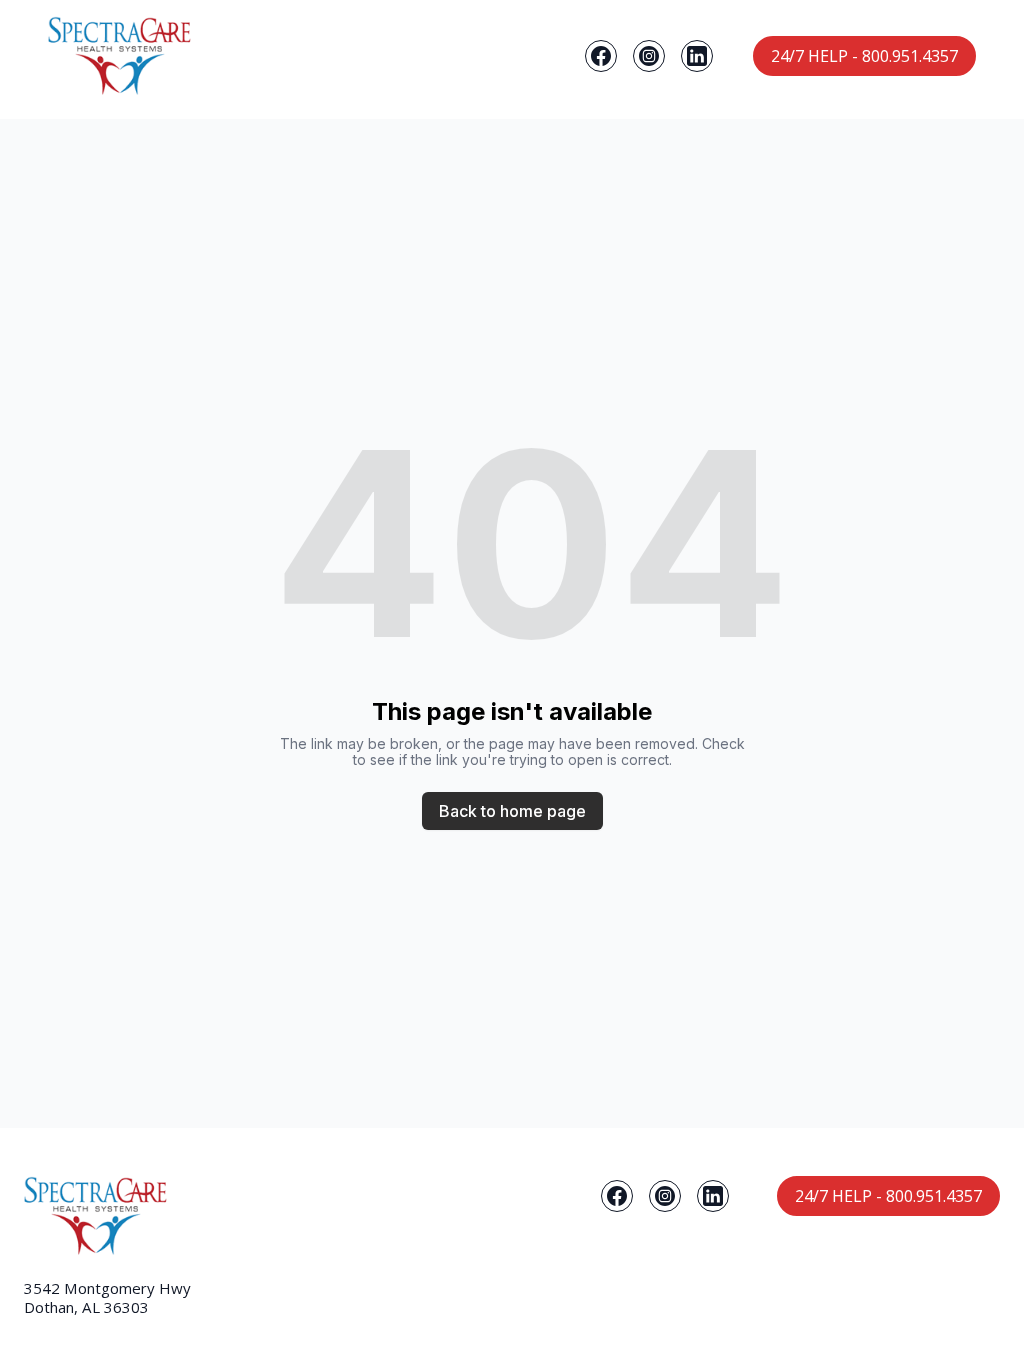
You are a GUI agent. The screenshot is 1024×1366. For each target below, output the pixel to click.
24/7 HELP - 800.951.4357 (864, 56)
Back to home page (512, 811)
